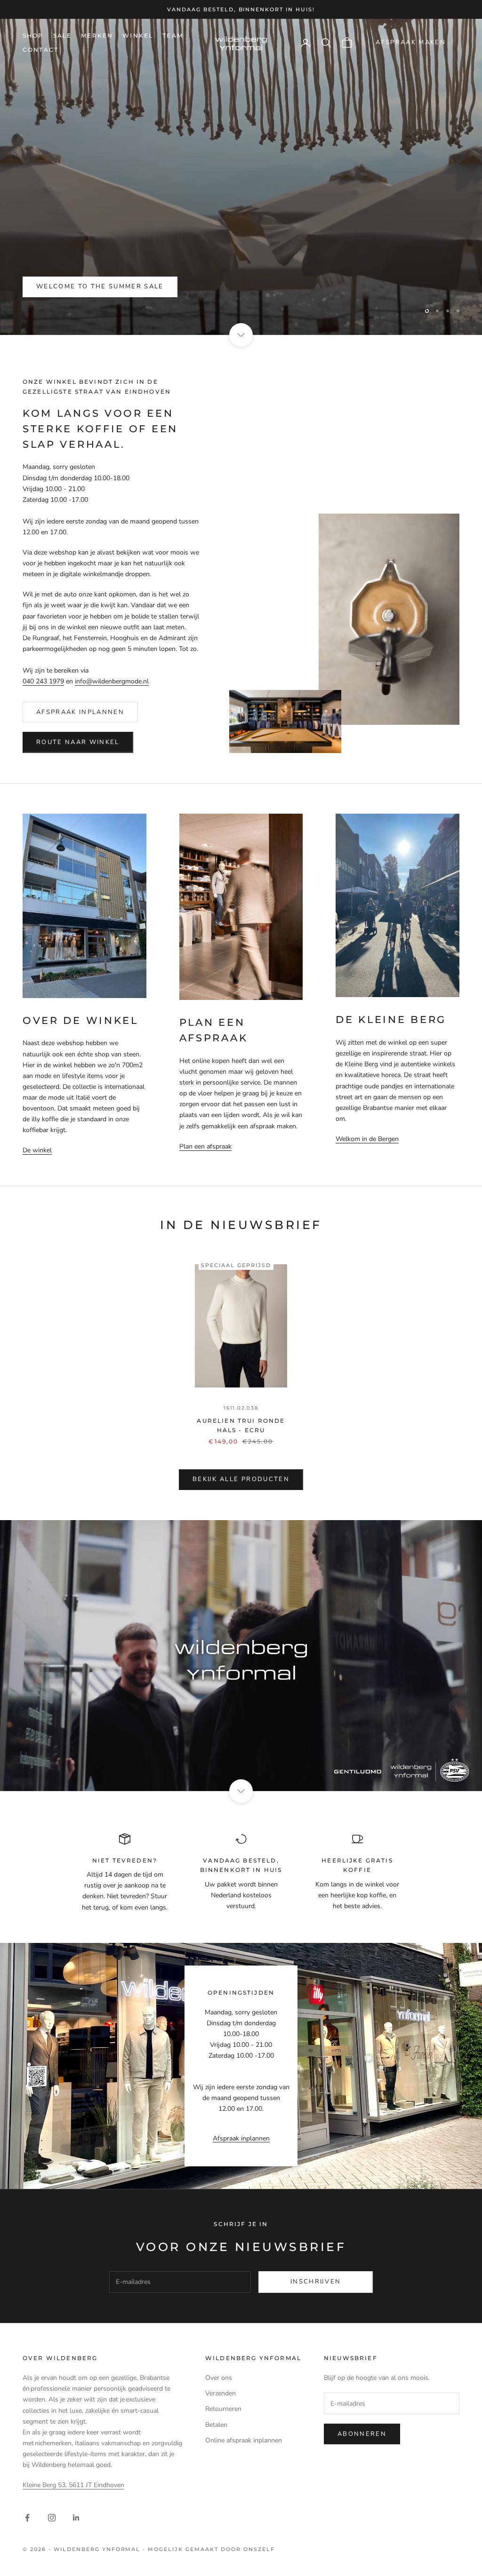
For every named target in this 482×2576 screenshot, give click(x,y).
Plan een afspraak (205, 1146)
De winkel (37, 1150)
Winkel (138, 36)
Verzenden (221, 2393)
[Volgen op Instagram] (52, 2518)
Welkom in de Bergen (367, 1139)
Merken (97, 36)
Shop (33, 36)
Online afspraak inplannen (244, 2440)
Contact (40, 50)
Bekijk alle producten (241, 1479)
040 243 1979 (43, 681)
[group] (241, 1656)
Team (173, 36)
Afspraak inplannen (80, 712)
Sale (63, 36)
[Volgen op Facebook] (27, 2518)
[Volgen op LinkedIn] (76, 2518)
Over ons (219, 2378)
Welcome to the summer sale (100, 286)
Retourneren (223, 2409)
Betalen (216, 2425)
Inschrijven (316, 2282)
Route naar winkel (78, 742)
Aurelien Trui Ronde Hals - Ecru (241, 1425)
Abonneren (362, 2434)
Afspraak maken (411, 42)
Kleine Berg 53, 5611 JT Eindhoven (73, 2485)
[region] (241, 177)
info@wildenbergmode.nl (112, 681)
